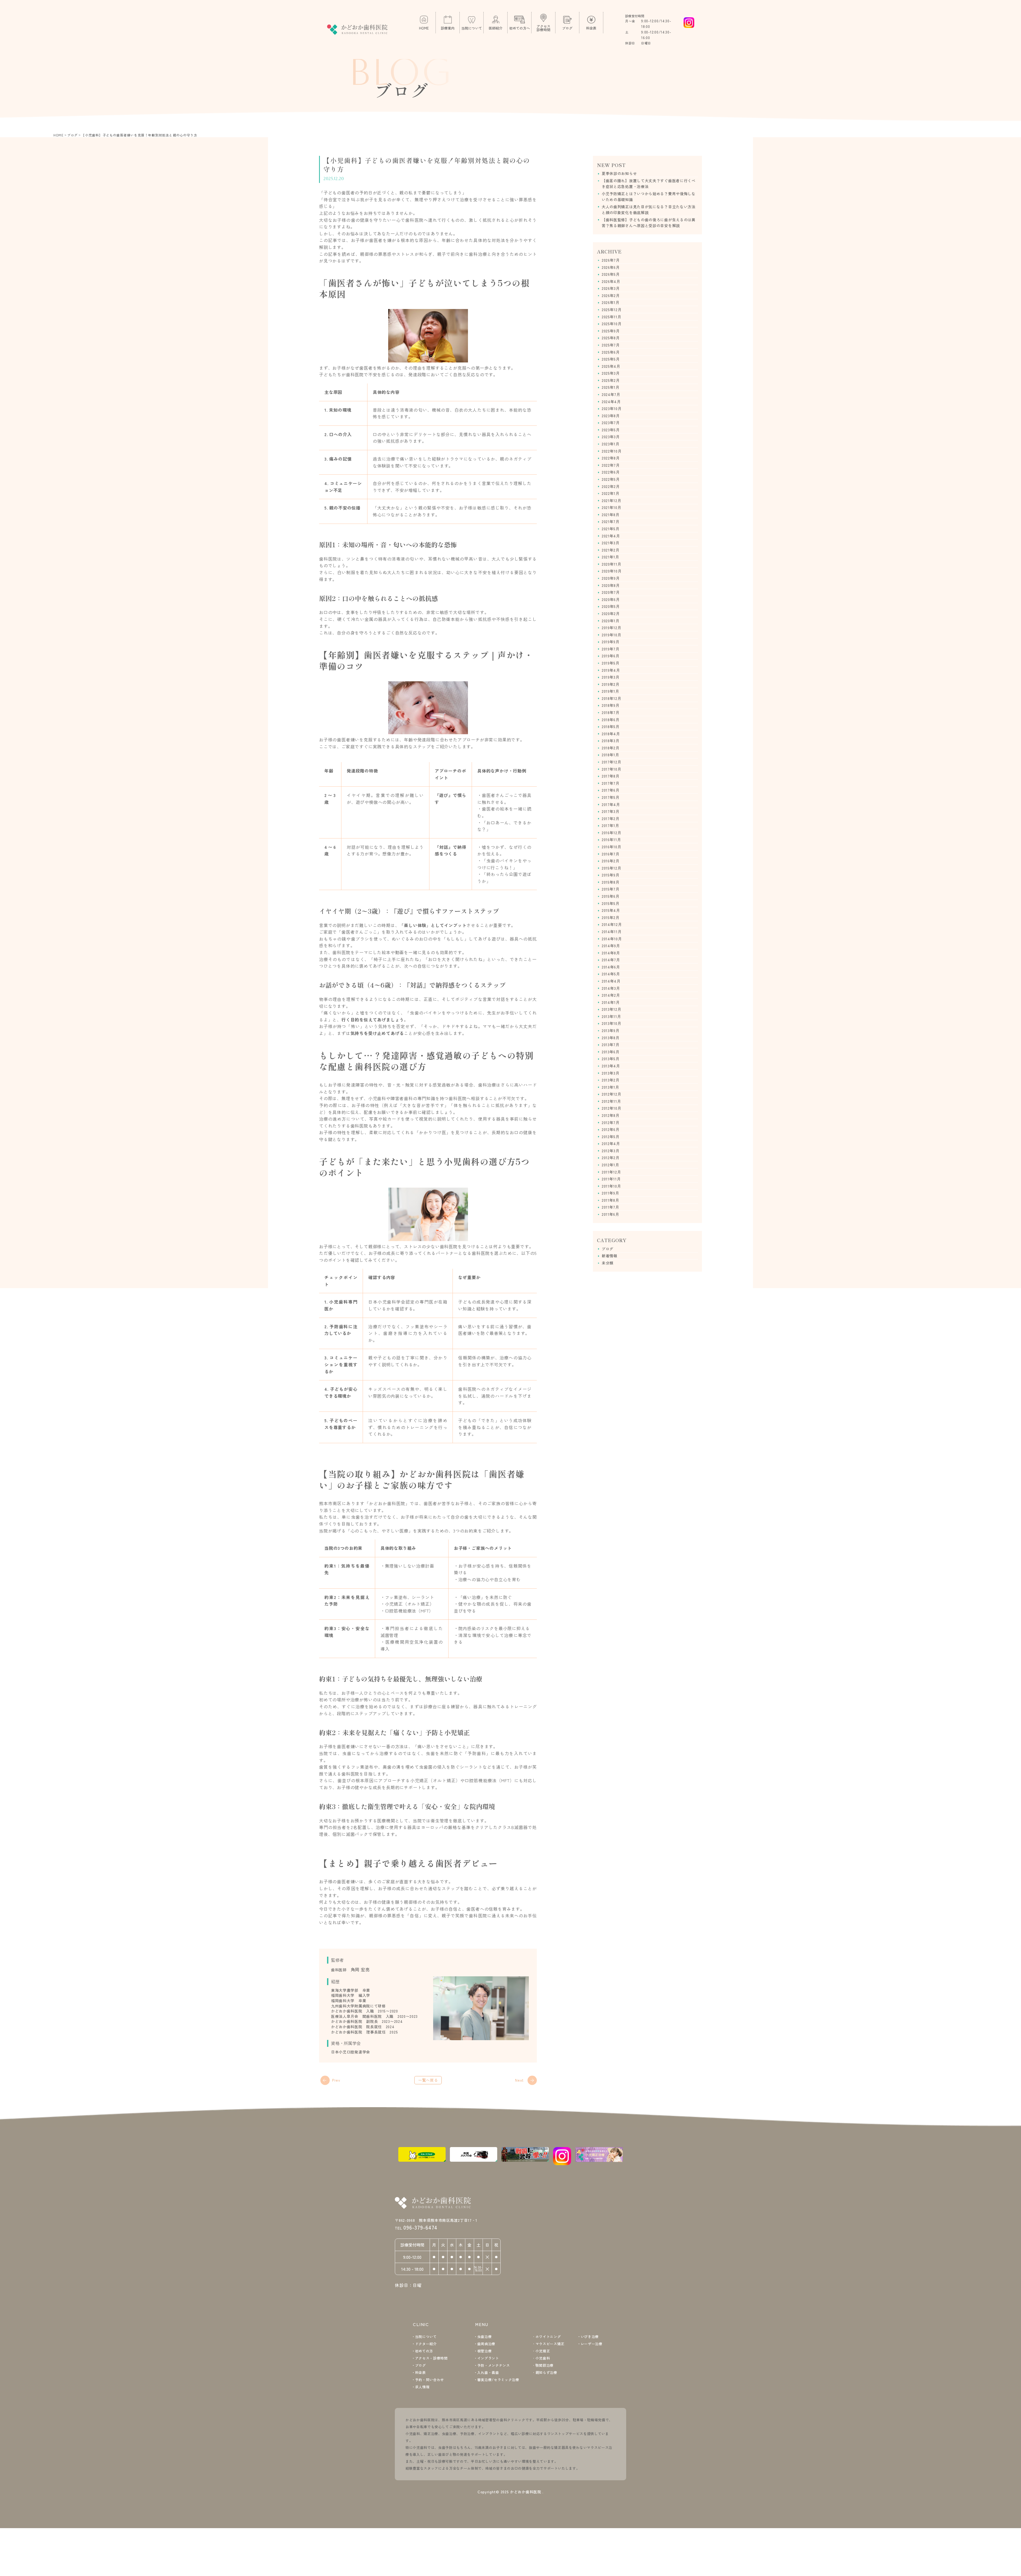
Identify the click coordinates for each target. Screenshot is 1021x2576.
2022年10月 (612, 451)
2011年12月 (611, 1172)
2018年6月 (611, 720)
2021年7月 (611, 521)
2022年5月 (611, 479)
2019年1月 (610, 691)
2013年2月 (611, 1080)
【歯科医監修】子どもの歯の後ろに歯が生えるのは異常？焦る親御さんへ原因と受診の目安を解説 (649, 223)
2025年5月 (611, 359)
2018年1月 (610, 755)
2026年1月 (611, 302)
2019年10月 (612, 635)
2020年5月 (611, 606)
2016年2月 (611, 861)
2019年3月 (611, 677)
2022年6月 (611, 472)
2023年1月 (611, 444)
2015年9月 (611, 875)
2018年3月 (611, 741)
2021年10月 (612, 507)
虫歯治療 (484, 2337)
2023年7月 (611, 423)
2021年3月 (611, 543)
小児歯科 (543, 2358)
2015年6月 (611, 896)
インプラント (488, 2358)
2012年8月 (611, 1115)
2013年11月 (611, 1016)
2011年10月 (611, 1186)
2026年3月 (611, 288)
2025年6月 (611, 352)
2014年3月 (611, 988)
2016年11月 (611, 840)
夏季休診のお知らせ (619, 173)
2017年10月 (612, 769)
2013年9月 (611, 1030)
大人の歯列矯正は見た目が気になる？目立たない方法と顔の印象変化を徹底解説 (649, 210)
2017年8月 (611, 776)
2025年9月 (611, 331)
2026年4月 (611, 281)
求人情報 (422, 2387)
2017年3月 (611, 811)
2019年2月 (611, 684)
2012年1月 (610, 1165)
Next (519, 2080)
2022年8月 (611, 458)
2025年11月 (612, 317)
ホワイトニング (548, 2337)
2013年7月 (611, 1045)
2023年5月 (611, 430)
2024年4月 (611, 402)
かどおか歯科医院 (526, 2492)
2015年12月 (612, 868)
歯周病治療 (486, 2344)
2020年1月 (611, 621)
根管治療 (484, 2351)
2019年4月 (611, 670)
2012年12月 (612, 1094)
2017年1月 (610, 825)
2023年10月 (612, 408)
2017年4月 (611, 804)
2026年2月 (611, 295)
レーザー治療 (592, 2344)
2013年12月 (612, 1009)
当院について (426, 2337)
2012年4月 (611, 1143)
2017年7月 (611, 783)
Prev (336, 2080)
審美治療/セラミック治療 (498, 2380)
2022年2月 (611, 486)
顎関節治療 (545, 2365)
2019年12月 (612, 628)
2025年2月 (611, 380)
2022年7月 (611, 465)
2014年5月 (611, 974)
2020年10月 (612, 571)
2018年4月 (611, 734)
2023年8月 (611, 416)
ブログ (608, 1249)
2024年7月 (611, 394)
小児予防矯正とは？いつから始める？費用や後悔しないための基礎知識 (649, 197)
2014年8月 (611, 953)
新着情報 (610, 1256)
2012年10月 (612, 1108)
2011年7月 (610, 1207)
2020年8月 (611, 585)
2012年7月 (611, 1122)
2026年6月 (611, 267)
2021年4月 (611, 536)
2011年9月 (610, 1193)
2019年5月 (611, 663)
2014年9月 (611, 946)
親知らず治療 (546, 2372)
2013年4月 (611, 1066)
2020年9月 (611, 578)
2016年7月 (611, 854)
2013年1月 (610, 1087)
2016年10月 (612, 847)
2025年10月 (612, 324)
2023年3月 (611, 437)
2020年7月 (611, 592)
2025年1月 (611, 387)
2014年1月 (611, 1002)
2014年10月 (612, 939)
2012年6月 (611, 1129)
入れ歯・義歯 (488, 2372)
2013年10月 (612, 1023)
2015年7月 (611, 889)
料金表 (420, 2372)
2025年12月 (612, 310)
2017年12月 (612, 762)
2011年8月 (610, 1200)
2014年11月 (612, 932)
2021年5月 (611, 529)
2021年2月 (611, 550)
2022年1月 (611, 493)
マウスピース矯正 (550, 2344)
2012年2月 (611, 1158)
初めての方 (424, 2351)
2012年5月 (611, 1137)
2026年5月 (611, 274)
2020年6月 (611, 599)
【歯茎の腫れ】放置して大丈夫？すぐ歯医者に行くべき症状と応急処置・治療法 (649, 183)
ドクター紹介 (426, 2344)
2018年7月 (611, 712)
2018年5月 (611, 727)
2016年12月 (612, 833)
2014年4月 (611, 981)
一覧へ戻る (428, 2080)
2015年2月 (611, 917)
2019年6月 (611, 656)
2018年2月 (611, 748)
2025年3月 (611, 373)
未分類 (608, 1263)
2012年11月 (611, 1101)
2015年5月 (611, 903)
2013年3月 (611, 1073)
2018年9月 (611, 705)
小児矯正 (543, 2351)
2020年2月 (611, 613)
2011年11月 (611, 1179)
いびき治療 (590, 2337)
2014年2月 (611, 995)
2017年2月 (611, 819)
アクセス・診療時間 (431, 2358)
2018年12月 (612, 698)
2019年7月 (611, 649)
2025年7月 (611, 345)
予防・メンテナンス (494, 2365)
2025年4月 (611, 366)
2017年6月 (611, 790)
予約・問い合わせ (430, 2380)
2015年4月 (611, 910)
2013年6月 (611, 1052)
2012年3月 (611, 1151)
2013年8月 (611, 1038)
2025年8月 (611, 338)
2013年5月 (611, 1059)
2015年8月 (611, 882)
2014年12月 (612, 924)
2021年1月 (610, 557)
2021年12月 (612, 500)
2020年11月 (612, 564)
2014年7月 (611, 960)
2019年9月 (611, 642)
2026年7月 (611, 260)
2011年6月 (610, 1214)
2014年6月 (611, 967)
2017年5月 (611, 797)
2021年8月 (611, 515)
